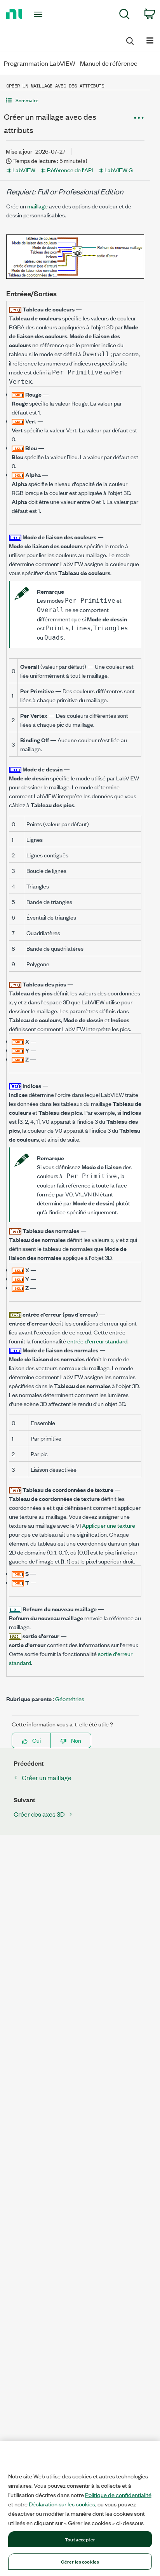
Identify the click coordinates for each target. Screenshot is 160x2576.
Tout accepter (80, 2539)
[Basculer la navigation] (150, 40)
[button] (75, 100)
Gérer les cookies (80, 2561)
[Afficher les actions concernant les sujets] (139, 118)
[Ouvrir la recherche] (129, 40)
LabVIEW (24, 170)
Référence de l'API (70, 170)
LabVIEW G (119, 170)
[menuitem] (124, 15)
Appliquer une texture (109, 1525)
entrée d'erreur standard (97, 1341)
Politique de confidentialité (118, 2495)
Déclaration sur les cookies (62, 2504)
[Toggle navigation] (40, 14)
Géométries (70, 1699)
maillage (37, 206)
